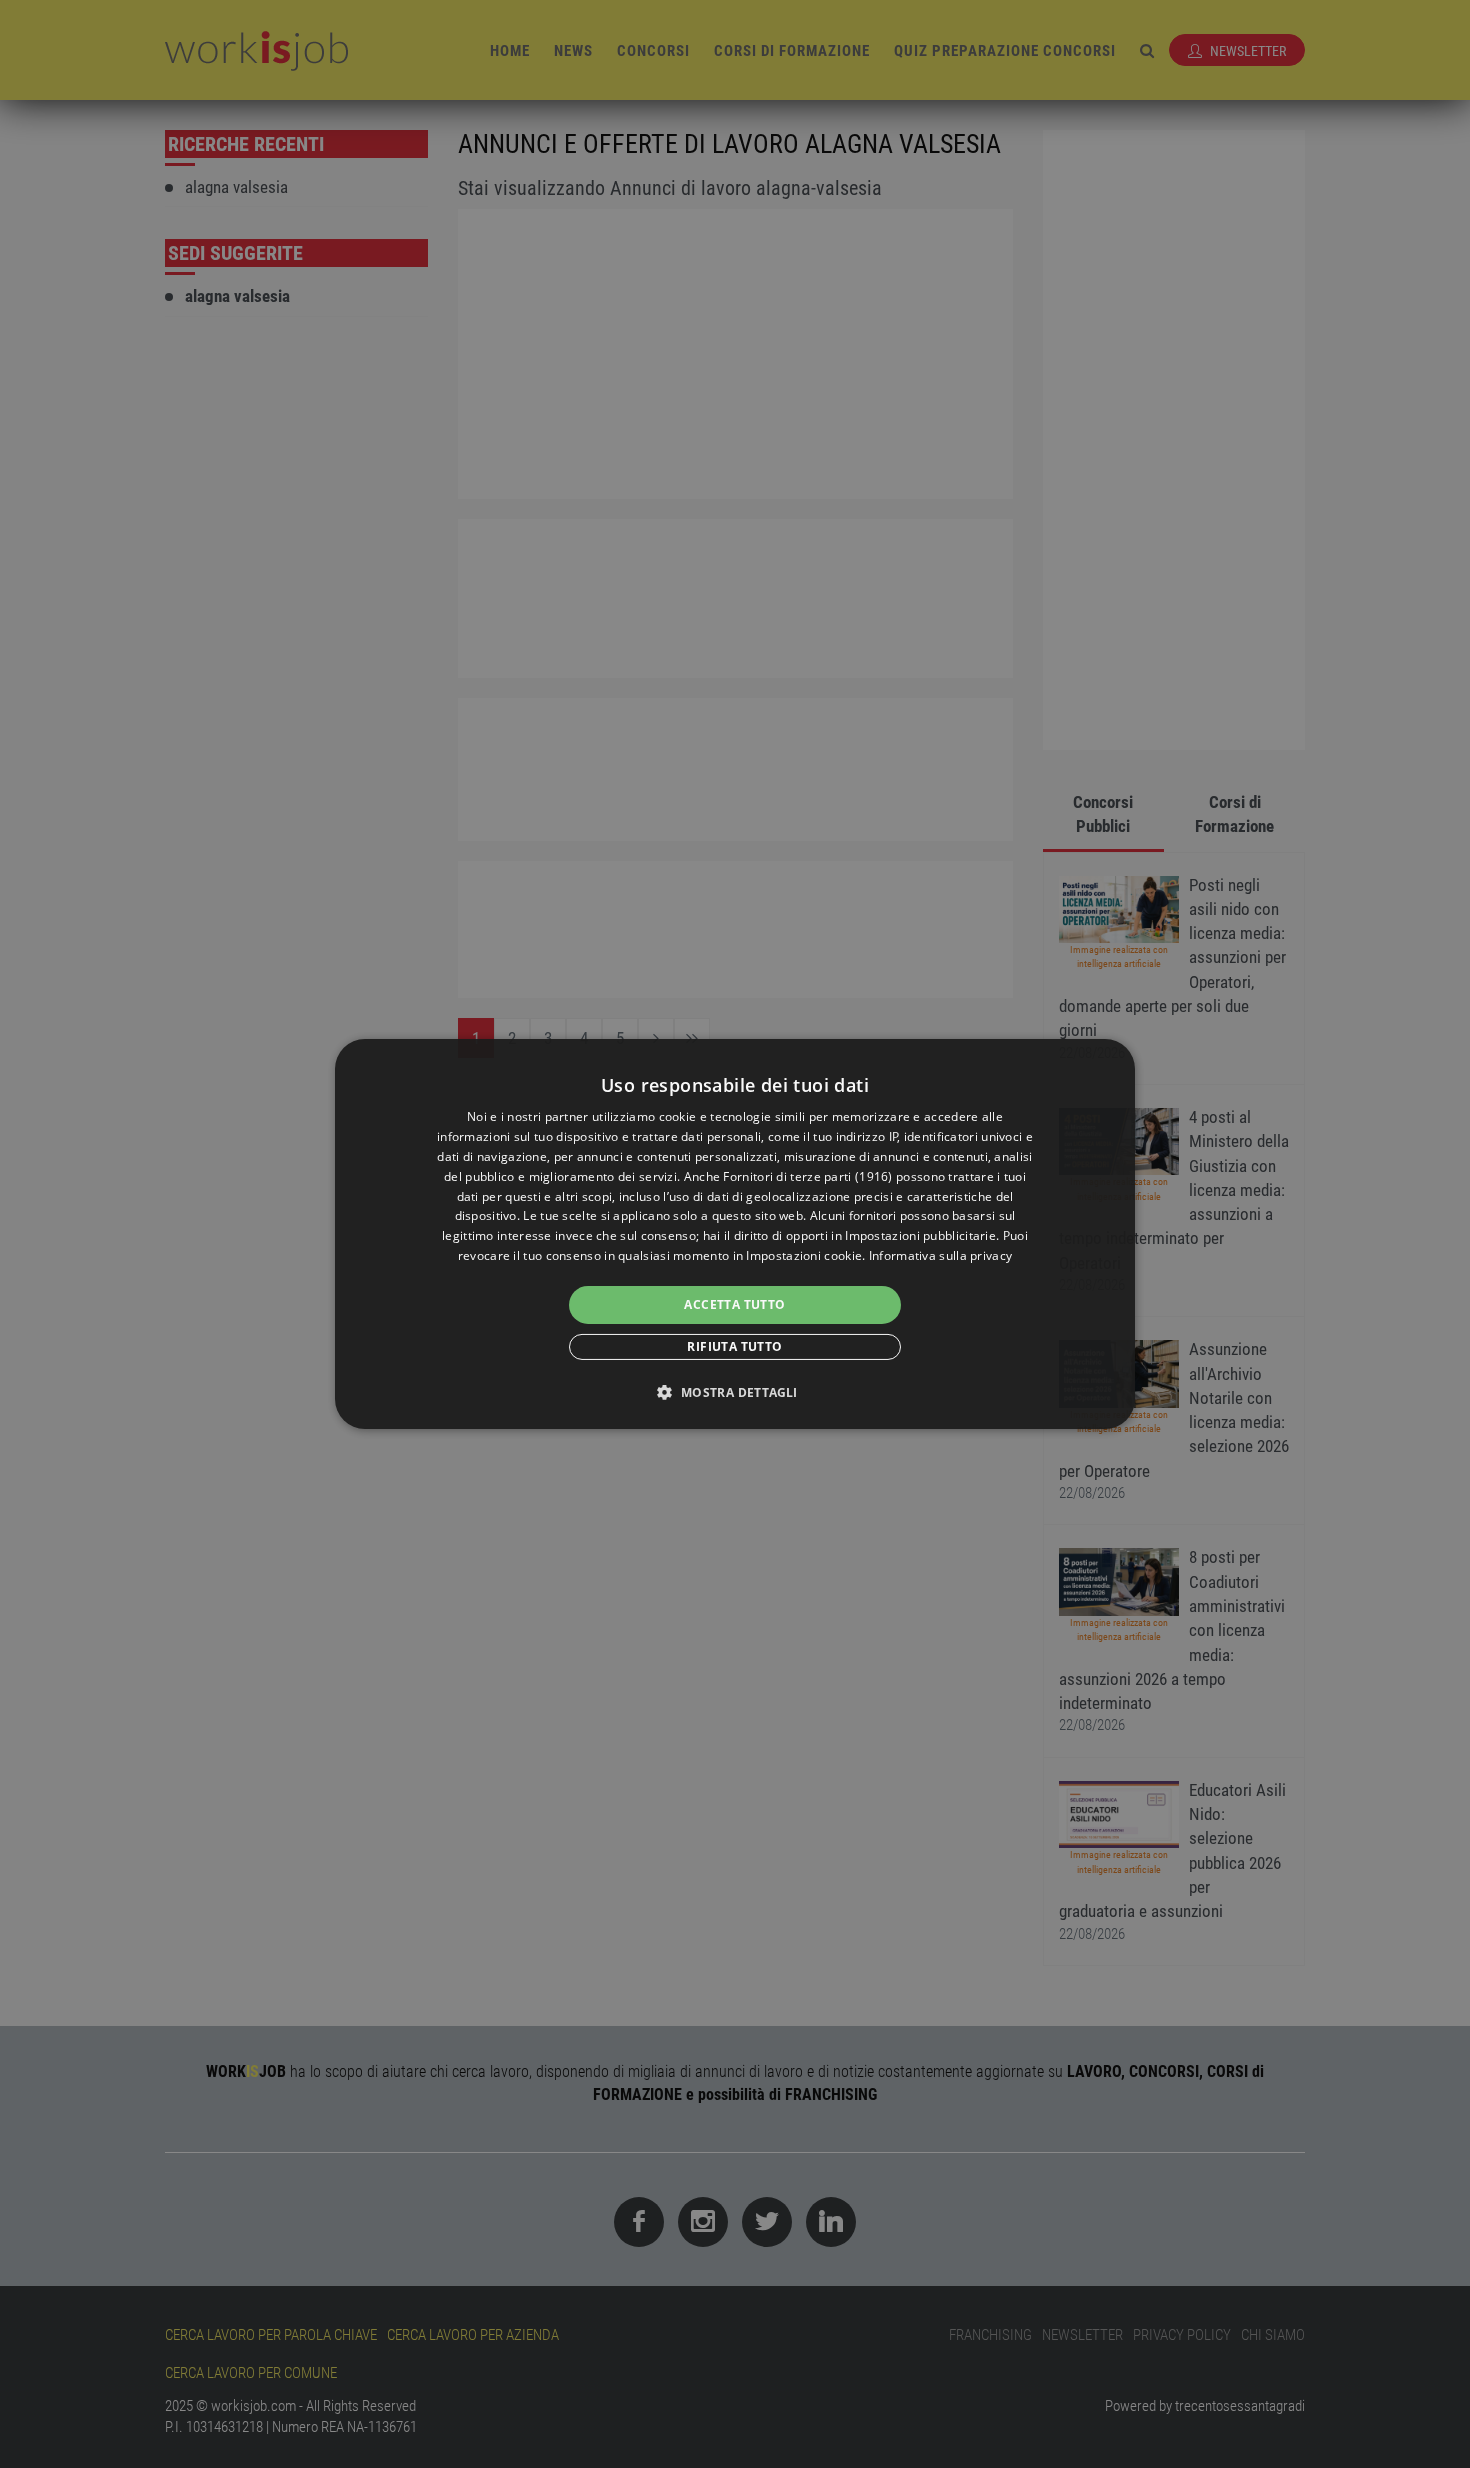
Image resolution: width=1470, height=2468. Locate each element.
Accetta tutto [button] (734, 1304)
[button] (734, 1392)
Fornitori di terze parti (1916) (807, 1176)
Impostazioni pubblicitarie (920, 1235)
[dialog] (735, 1234)
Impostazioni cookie (804, 1255)
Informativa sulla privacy (941, 1255)
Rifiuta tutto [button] (734, 1346)
